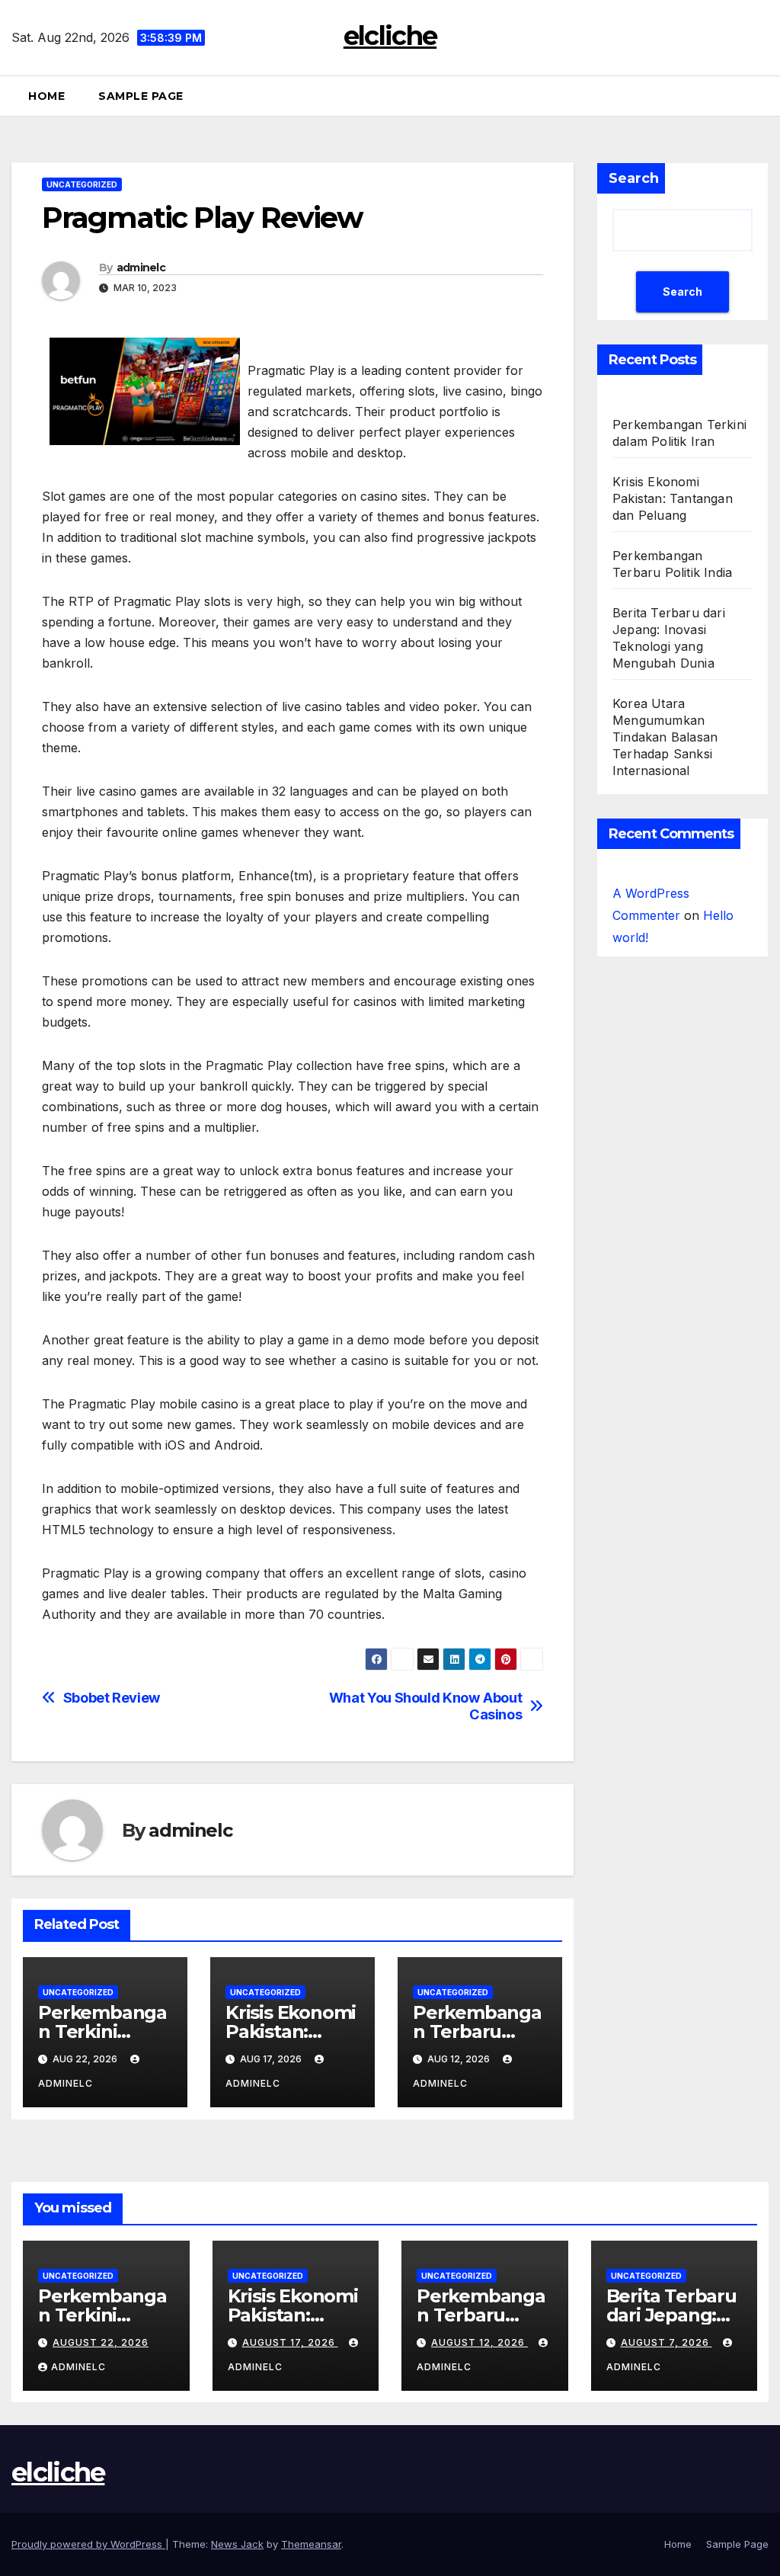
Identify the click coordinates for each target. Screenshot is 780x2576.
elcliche (390, 36)
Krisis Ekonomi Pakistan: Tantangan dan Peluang (673, 498)
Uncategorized (82, 184)
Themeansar (311, 2544)
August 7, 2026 (667, 2342)
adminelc (141, 268)
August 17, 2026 (290, 2342)
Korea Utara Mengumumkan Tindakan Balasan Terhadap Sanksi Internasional (665, 737)
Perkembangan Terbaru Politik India (477, 2031)
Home (46, 96)
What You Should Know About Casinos (426, 1706)
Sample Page (141, 96)
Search (634, 178)
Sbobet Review (112, 1698)
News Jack (237, 2544)
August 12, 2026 (480, 2342)
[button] (762, 96)
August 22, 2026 (101, 2342)
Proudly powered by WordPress (88, 2544)
